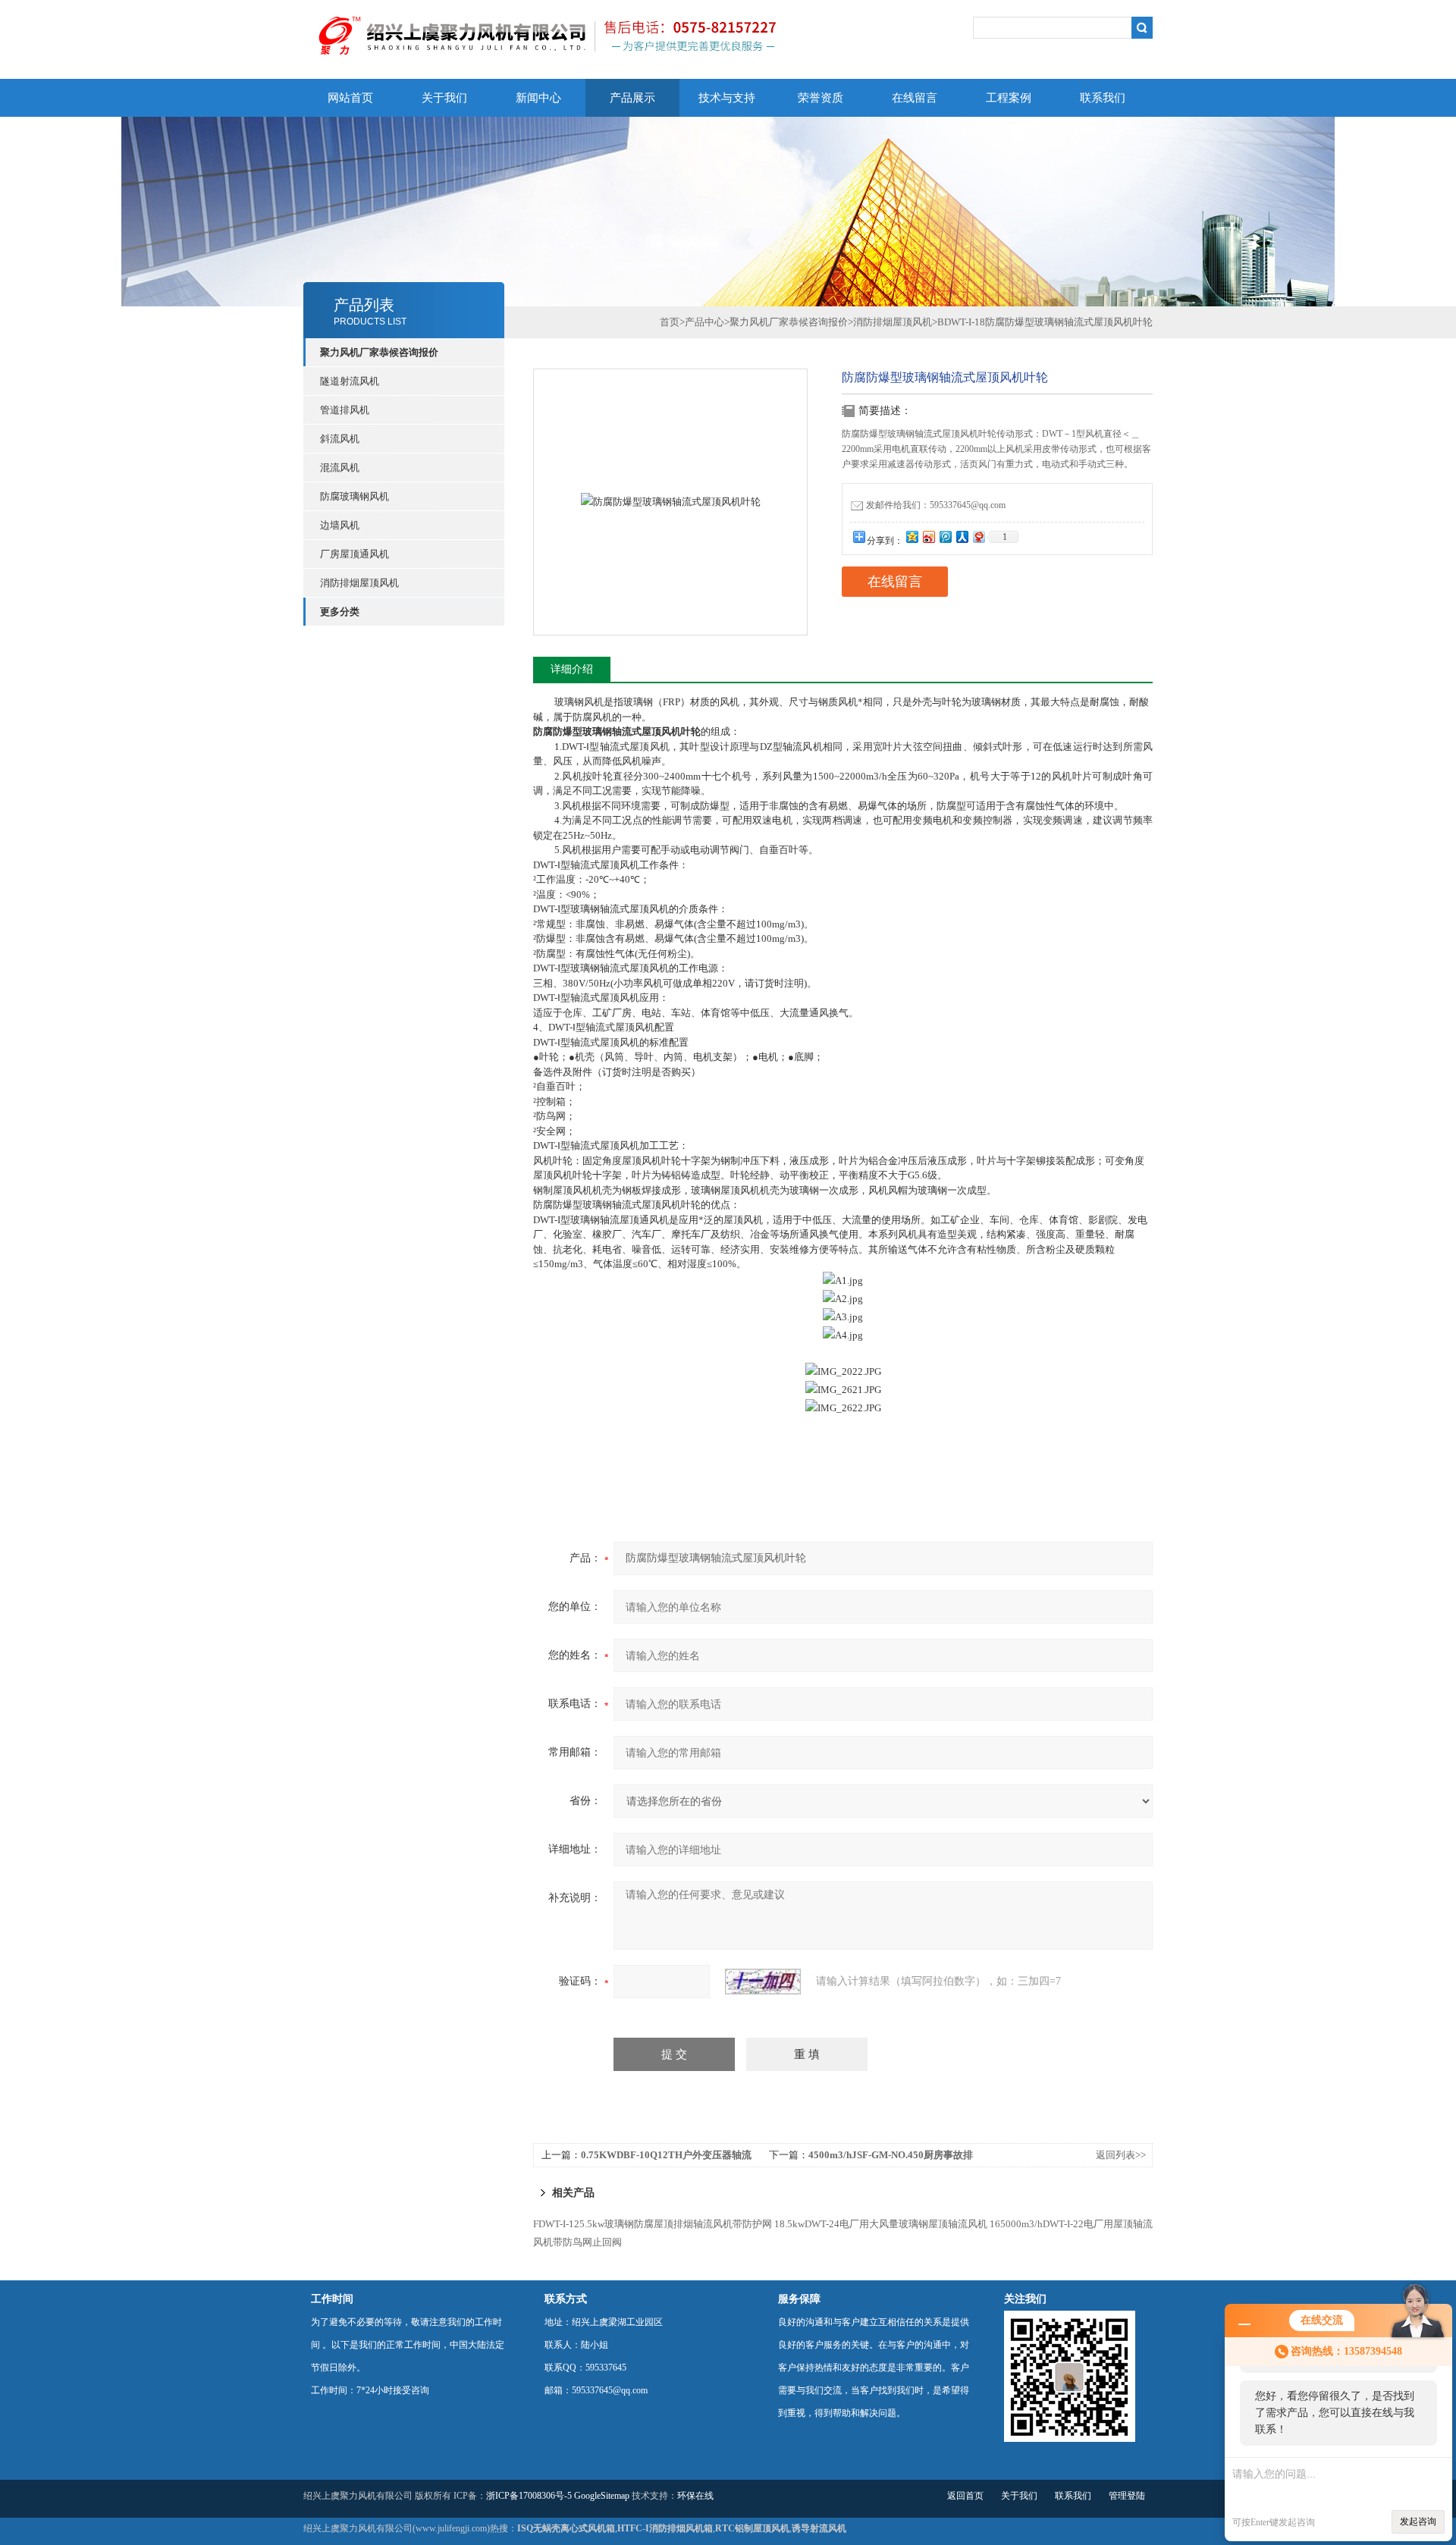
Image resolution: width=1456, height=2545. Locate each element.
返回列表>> (1121, 2155)
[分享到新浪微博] (928, 537)
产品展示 (632, 98)
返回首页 (965, 2496)
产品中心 (704, 322)
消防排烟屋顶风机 (359, 583)
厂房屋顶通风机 (355, 554)
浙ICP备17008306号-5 (529, 2496)
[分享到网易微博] (978, 537)
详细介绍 (572, 669)
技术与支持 (727, 98)
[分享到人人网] (962, 537)
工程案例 (1009, 98)
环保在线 (695, 2496)
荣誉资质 (821, 98)
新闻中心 (538, 98)
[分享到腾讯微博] (945, 537)
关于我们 (444, 98)
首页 (670, 322)
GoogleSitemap (602, 2496)
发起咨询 (1418, 2521)
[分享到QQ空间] (912, 537)
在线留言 (915, 98)
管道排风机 (345, 410)
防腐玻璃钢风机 (355, 496)
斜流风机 (340, 439)
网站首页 (350, 98)
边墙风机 (340, 525)
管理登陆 (1127, 2496)
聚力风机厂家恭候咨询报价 (789, 322)
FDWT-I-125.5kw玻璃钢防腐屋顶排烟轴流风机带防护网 (653, 2224)
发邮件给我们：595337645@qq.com (936, 505)
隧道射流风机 (350, 381)
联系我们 (1103, 98)
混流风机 (340, 468)
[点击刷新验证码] (763, 1982)
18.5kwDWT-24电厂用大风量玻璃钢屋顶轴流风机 (881, 2224)
